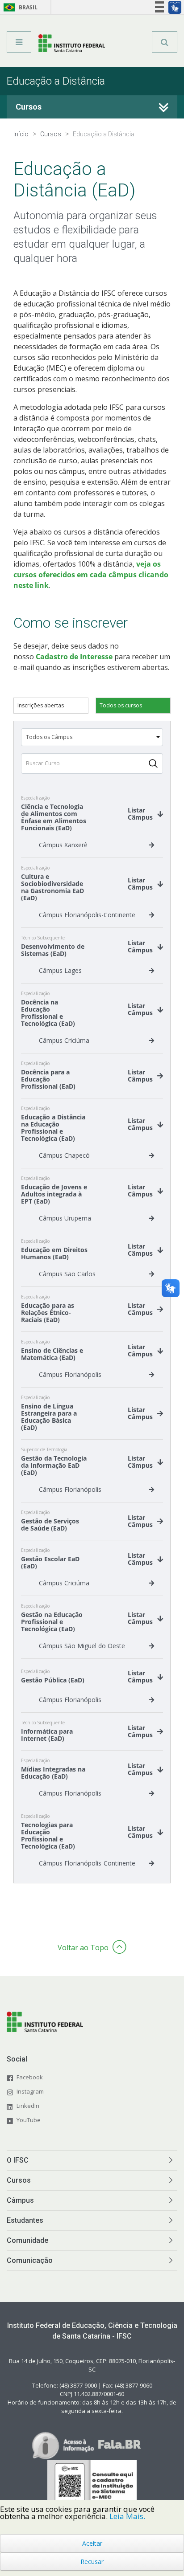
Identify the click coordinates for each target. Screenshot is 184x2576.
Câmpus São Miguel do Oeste (82, 1646)
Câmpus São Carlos (67, 1274)
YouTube (29, 2120)
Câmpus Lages (60, 970)
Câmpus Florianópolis (70, 1374)
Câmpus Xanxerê (63, 845)
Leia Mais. (127, 2516)
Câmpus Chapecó (64, 1155)
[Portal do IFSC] (72, 45)
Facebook (30, 2077)
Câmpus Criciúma (64, 1040)
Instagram (30, 2091)
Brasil (19, 7)
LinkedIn (28, 2106)
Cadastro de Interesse (74, 657)
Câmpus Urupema (65, 1218)
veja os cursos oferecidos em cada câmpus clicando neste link (91, 575)
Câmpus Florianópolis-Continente (87, 915)
